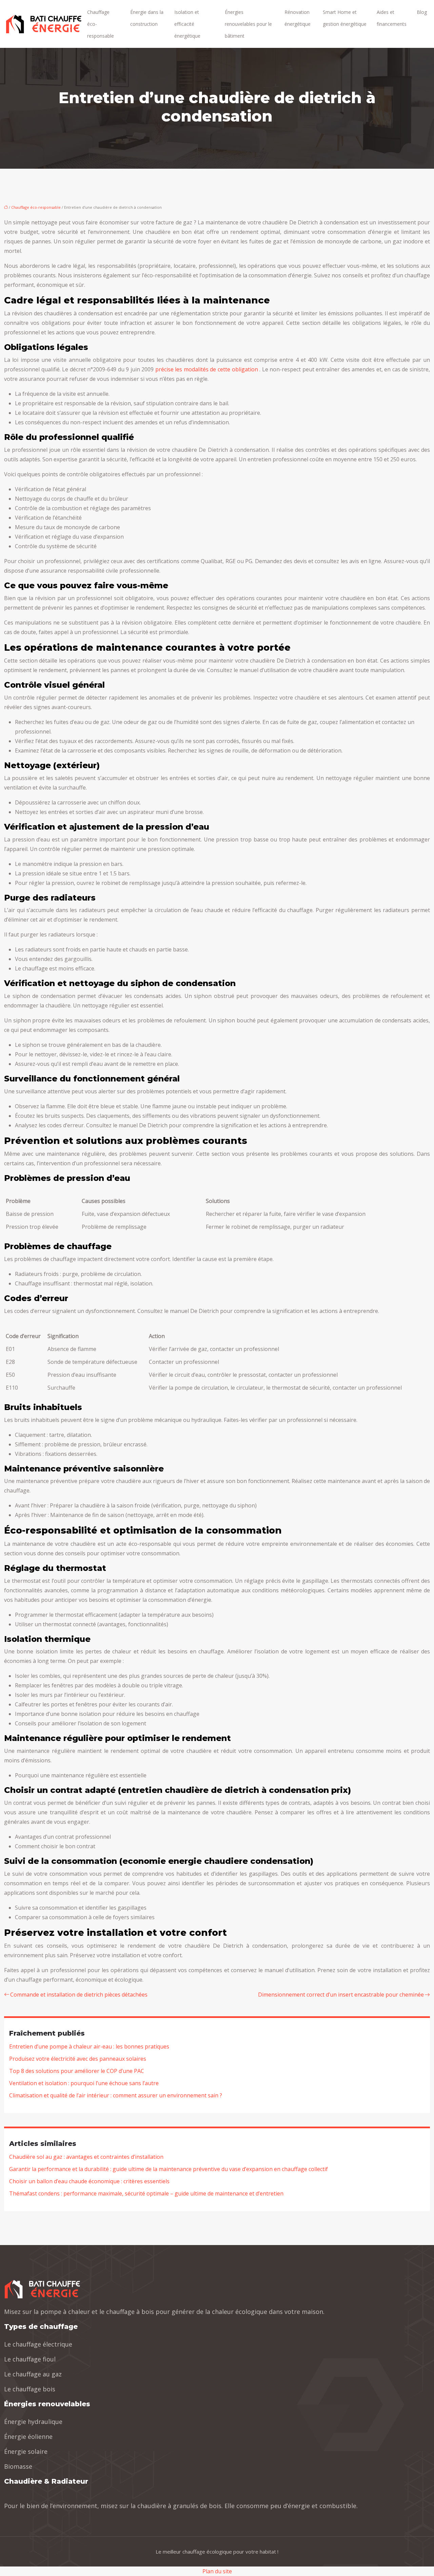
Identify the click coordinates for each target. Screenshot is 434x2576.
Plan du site (217, 2571)
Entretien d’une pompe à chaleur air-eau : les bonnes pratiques (89, 2046)
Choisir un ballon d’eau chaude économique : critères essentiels (89, 2181)
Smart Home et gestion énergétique (345, 18)
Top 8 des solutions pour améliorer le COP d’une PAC (77, 2071)
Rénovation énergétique (298, 18)
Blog (422, 12)
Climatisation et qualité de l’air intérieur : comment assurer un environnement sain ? (116, 2095)
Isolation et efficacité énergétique (187, 24)
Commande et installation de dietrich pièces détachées (79, 1995)
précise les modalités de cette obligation (207, 369)
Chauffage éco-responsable (101, 24)
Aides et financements (392, 18)
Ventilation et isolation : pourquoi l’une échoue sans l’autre (84, 2083)
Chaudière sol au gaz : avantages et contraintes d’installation (86, 2157)
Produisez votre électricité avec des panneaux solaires (78, 2059)
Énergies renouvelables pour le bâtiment (248, 24)
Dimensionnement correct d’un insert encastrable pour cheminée (341, 1995)
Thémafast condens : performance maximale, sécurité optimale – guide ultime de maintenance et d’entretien (146, 2193)
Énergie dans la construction (147, 18)
